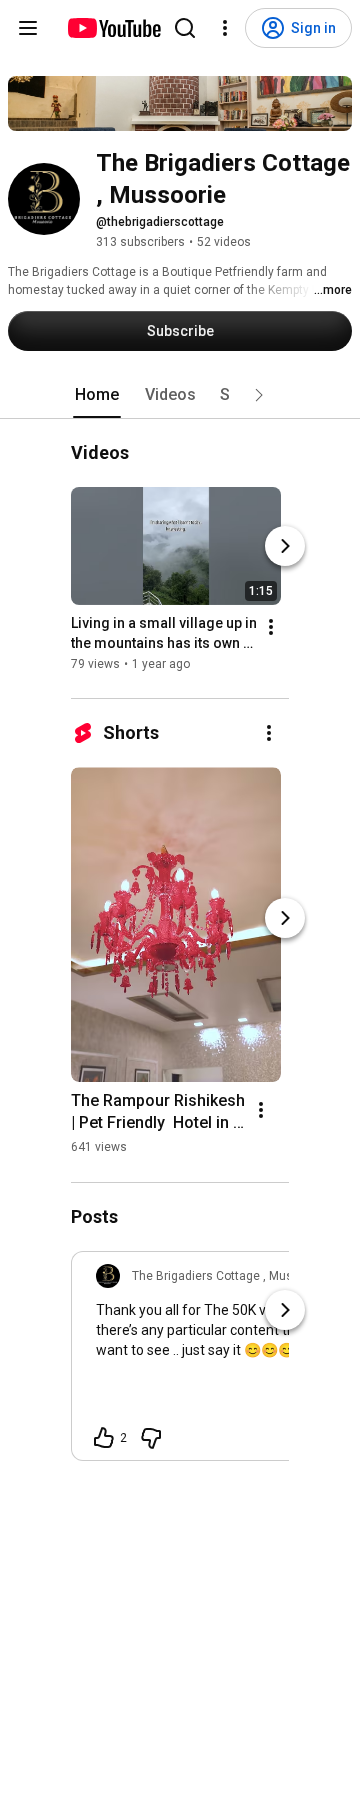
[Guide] (28, 28)
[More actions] (271, 628)
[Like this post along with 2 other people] (104, 1438)
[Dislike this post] (151, 1438)
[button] (259, 395)
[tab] (97, 395)
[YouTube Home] (113, 28)
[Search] (185, 28)
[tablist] (180, 395)
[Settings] (225, 28)
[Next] (285, 547)
